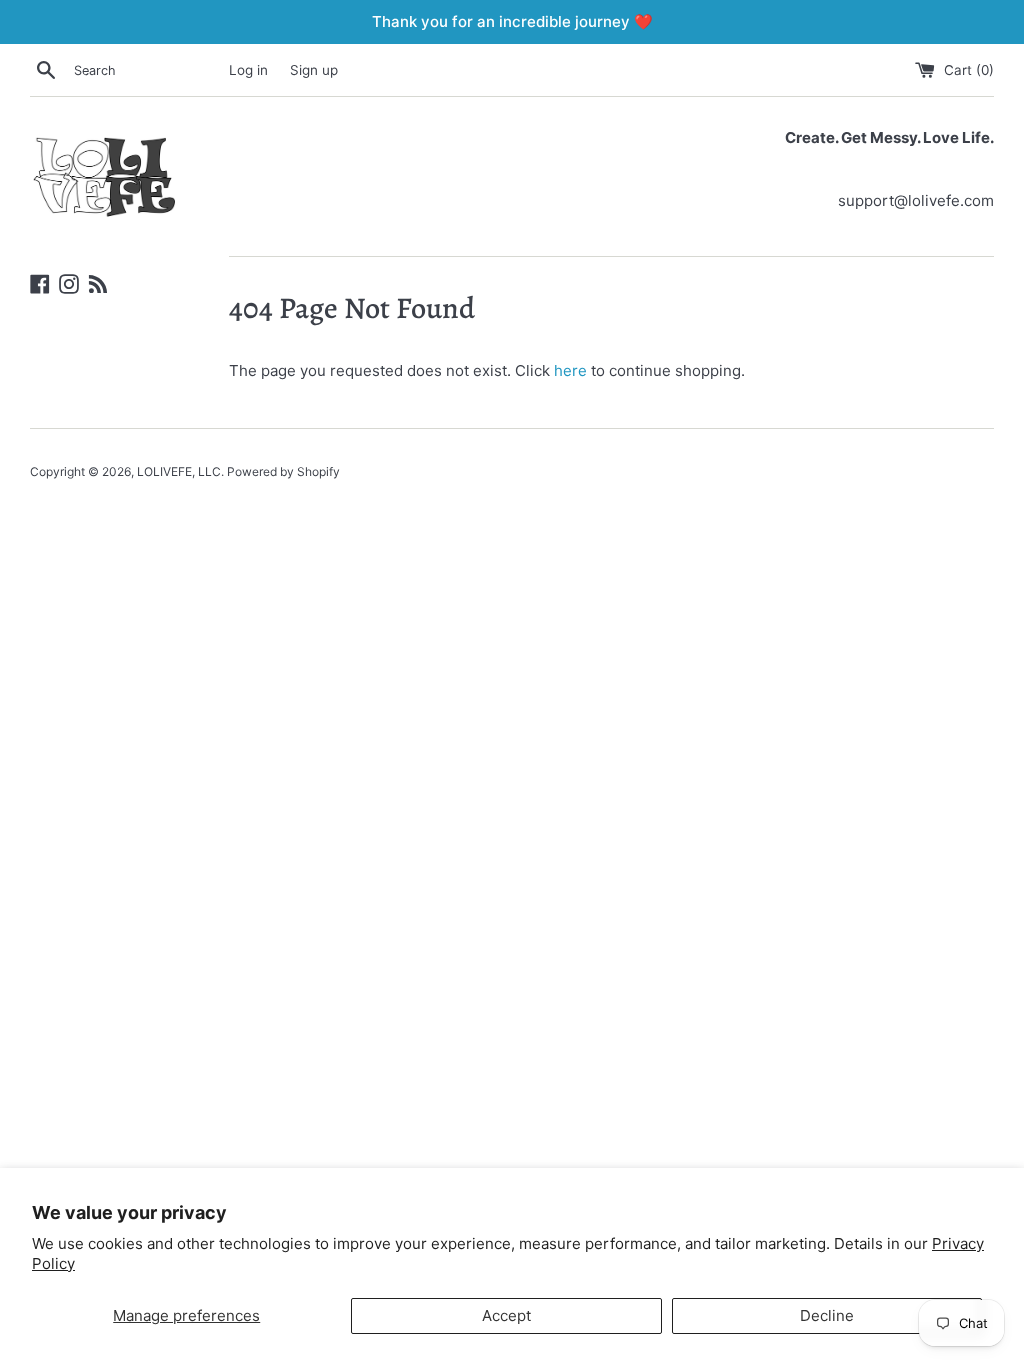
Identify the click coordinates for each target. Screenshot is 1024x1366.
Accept (506, 1315)
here (570, 370)
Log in (248, 70)
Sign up (314, 70)
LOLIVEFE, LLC (179, 471)
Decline (827, 1315)
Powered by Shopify (283, 471)
